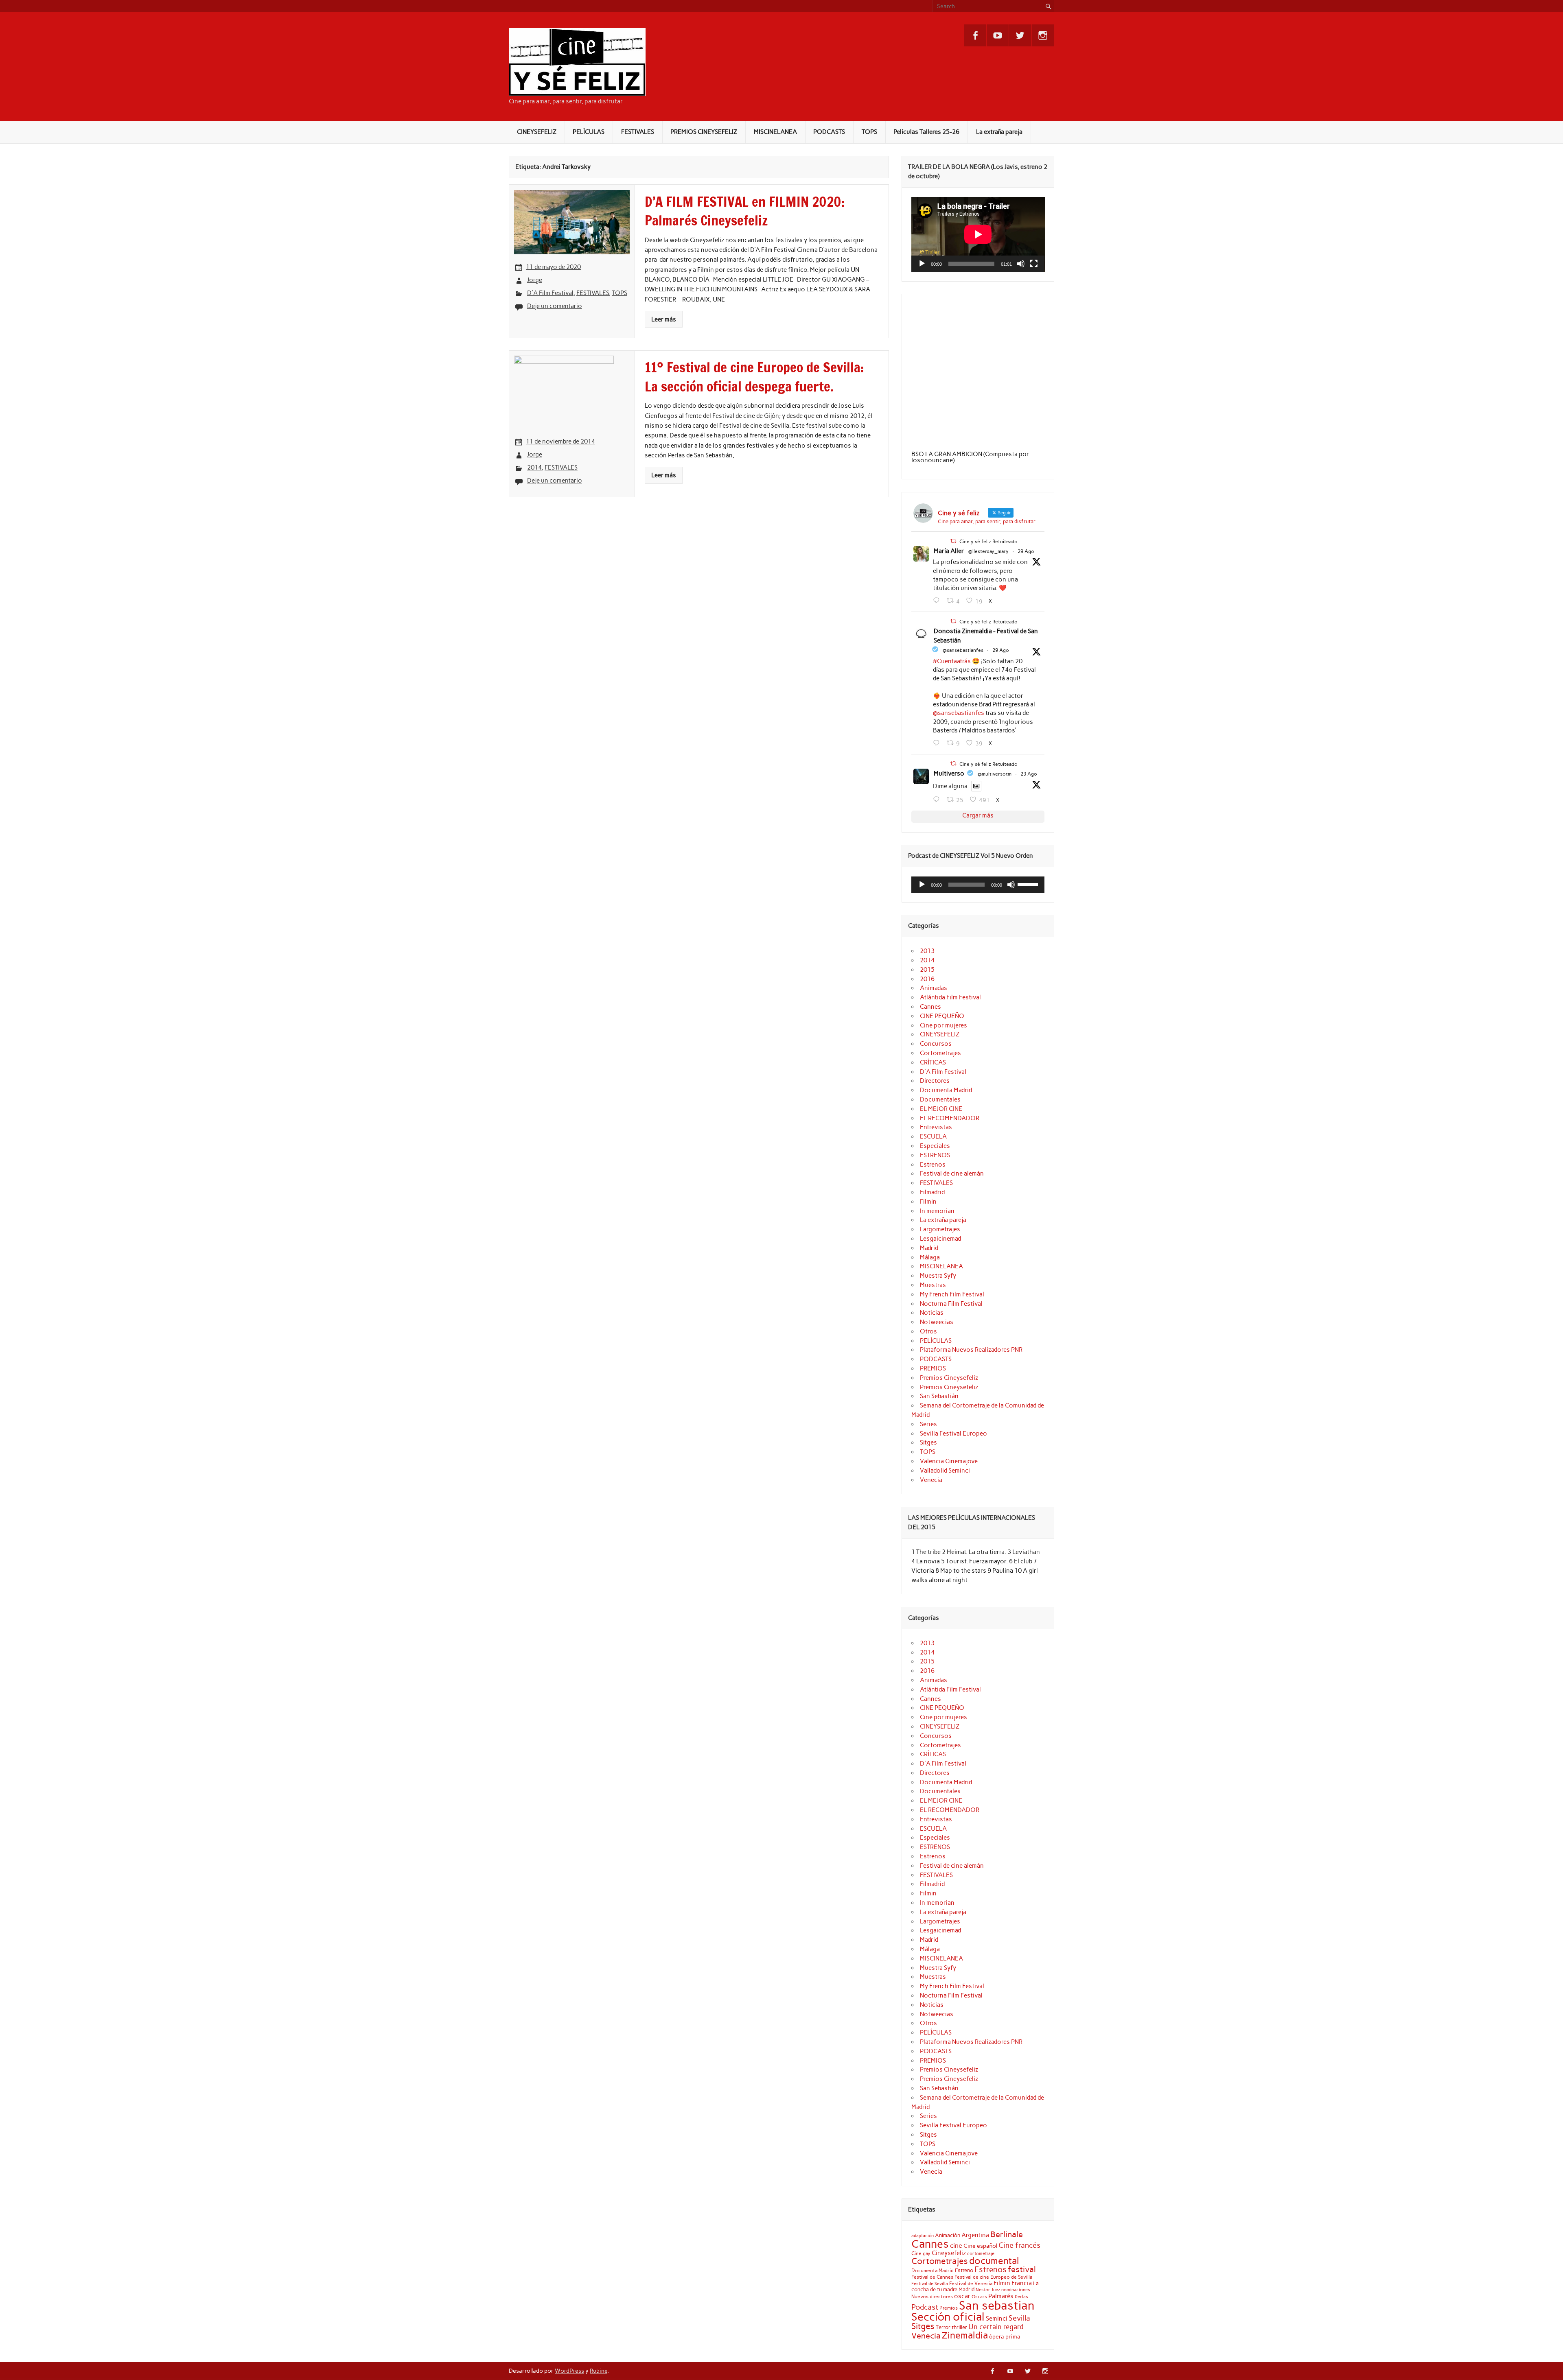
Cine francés (1019, 2245)
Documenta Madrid (946, 1090)
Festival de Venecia (971, 2283)
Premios (949, 2308)
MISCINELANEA (775, 132)
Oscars (979, 2297)
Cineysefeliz (949, 2253)
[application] (978, 234)
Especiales (935, 1146)
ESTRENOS (935, 1155)
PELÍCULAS (589, 132)
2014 (534, 468)
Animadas (934, 988)
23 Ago (1029, 774)
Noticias (932, 1313)
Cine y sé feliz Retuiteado (988, 542)
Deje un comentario (555, 306)
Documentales (940, 1099)
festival (1022, 2269)
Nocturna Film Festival (951, 1304)
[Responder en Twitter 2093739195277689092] (938, 601)
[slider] (1029, 884)
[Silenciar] (1021, 264)
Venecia (931, 1480)
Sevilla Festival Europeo (953, 1434)
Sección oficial (948, 2317)
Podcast (925, 2307)
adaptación (923, 2236)
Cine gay (921, 2253)
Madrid (929, 1248)
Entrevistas (936, 1127)
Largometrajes (940, 1229)
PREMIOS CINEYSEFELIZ (704, 132)
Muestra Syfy (938, 1276)
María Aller (949, 551)
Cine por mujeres (943, 1025)
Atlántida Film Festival (950, 997)
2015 (927, 970)
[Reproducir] (922, 264)
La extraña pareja (999, 132)
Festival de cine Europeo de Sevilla (993, 2277)
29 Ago (1026, 551)
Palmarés (1001, 2296)
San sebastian (997, 2305)
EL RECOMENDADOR (950, 1118)
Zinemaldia (965, 2335)
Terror (943, 2327)
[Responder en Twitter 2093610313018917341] (938, 743)
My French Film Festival (952, 1294)
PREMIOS (933, 1368)
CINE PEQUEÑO (942, 1016)
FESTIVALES (638, 132)
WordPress (569, 2371)
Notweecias (937, 1322)
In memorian (937, 1211)
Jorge (535, 280)
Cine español (980, 2246)
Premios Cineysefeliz (949, 1378)
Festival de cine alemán (952, 1174)
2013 (927, 951)
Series (928, 1424)
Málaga (930, 1257)
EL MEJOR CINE (941, 1109)
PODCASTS (829, 132)
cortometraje (981, 2253)
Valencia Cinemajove (949, 1461)
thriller (959, 2327)
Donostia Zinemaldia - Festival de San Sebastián (986, 636)
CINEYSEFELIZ (537, 132)
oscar (962, 2296)
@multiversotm (995, 774)
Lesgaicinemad (940, 1239)
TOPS (869, 132)
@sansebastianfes (963, 650)
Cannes (930, 1007)
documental (994, 2261)
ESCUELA (933, 1136)
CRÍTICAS (933, 1062)
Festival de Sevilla (930, 2284)
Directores (935, 1081)
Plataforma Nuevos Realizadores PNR (971, 1350)
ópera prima (1005, 2336)
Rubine (599, 2371)
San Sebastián (939, 1396)
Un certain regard (996, 2327)
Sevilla (1019, 2318)
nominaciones (1016, 2290)
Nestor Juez (988, 2290)
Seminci (997, 2319)
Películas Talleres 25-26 (926, 132)
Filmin (928, 1202)
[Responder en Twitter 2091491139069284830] (938, 800)
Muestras (933, 1285)
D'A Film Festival (550, 293)
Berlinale (1007, 2234)
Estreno (964, 2270)
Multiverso (949, 774)
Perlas (1021, 2297)
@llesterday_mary (988, 551)
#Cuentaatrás (952, 661)
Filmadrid (932, 1192)
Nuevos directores (932, 2297)
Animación (948, 2235)
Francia (1022, 2283)
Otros (928, 1331)
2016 (927, 979)
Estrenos (933, 1165)
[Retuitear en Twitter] (953, 541)
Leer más (664, 319)
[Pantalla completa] (1034, 264)
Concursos (936, 1044)
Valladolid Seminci (945, 1471)
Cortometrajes (940, 1053)
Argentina (975, 2235)
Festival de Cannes (932, 2277)
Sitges (928, 1442)
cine (956, 2246)
